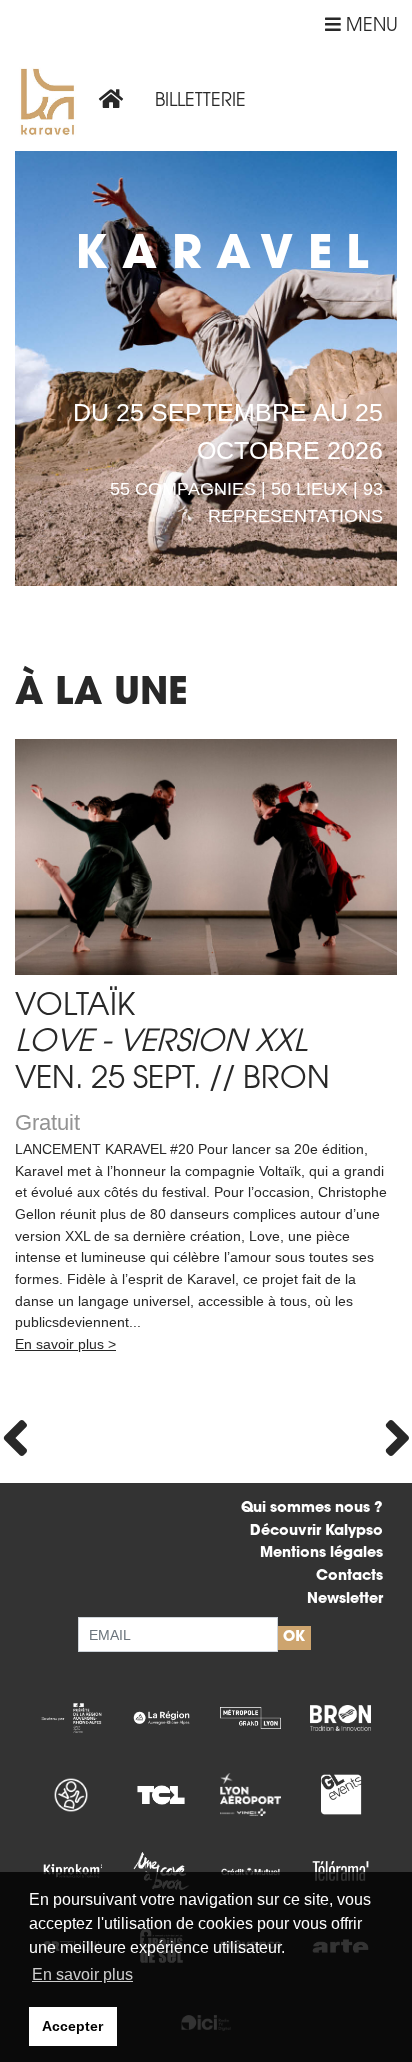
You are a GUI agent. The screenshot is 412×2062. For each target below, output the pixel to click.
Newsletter (345, 1599)
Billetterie (200, 103)
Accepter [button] (72, 2026)
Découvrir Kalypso (316, 1531)
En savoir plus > (65, 1344)
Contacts (349, 1576)
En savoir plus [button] (82, 1974)
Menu (369, 27)
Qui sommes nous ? (312, 1508)
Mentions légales (321, 1553)
